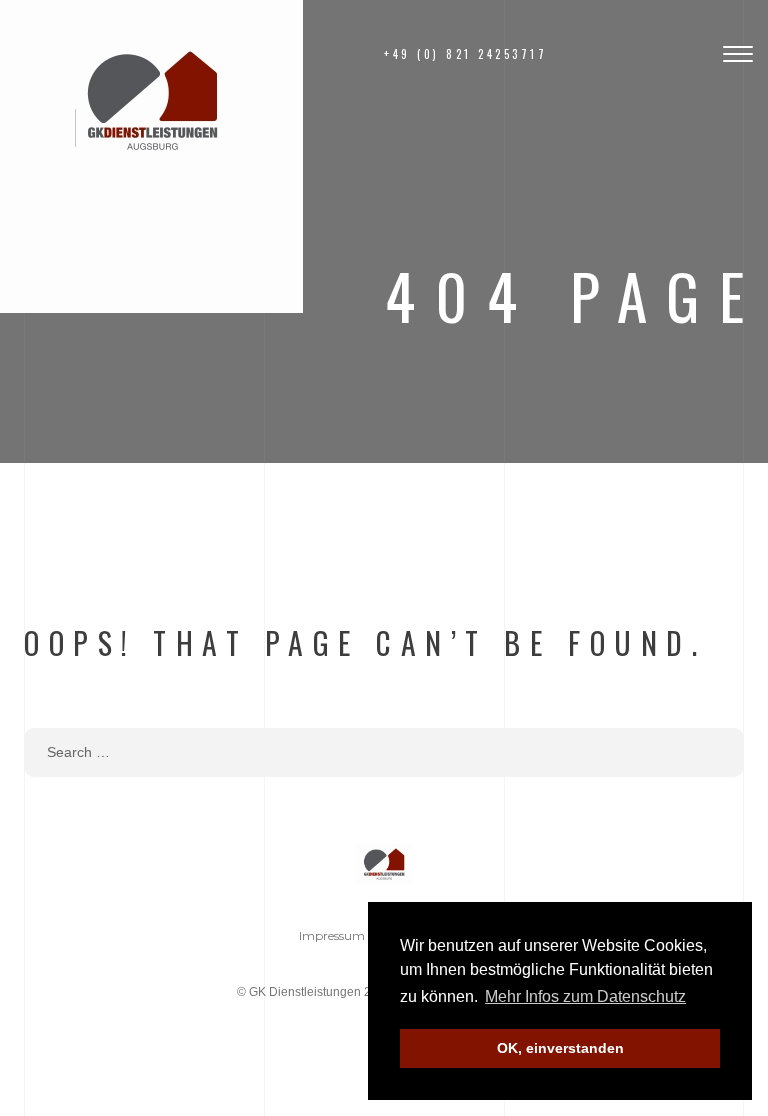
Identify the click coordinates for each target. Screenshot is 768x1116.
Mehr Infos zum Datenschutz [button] (585, 996)
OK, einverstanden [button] (560, 1048)
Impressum (332, 935)
